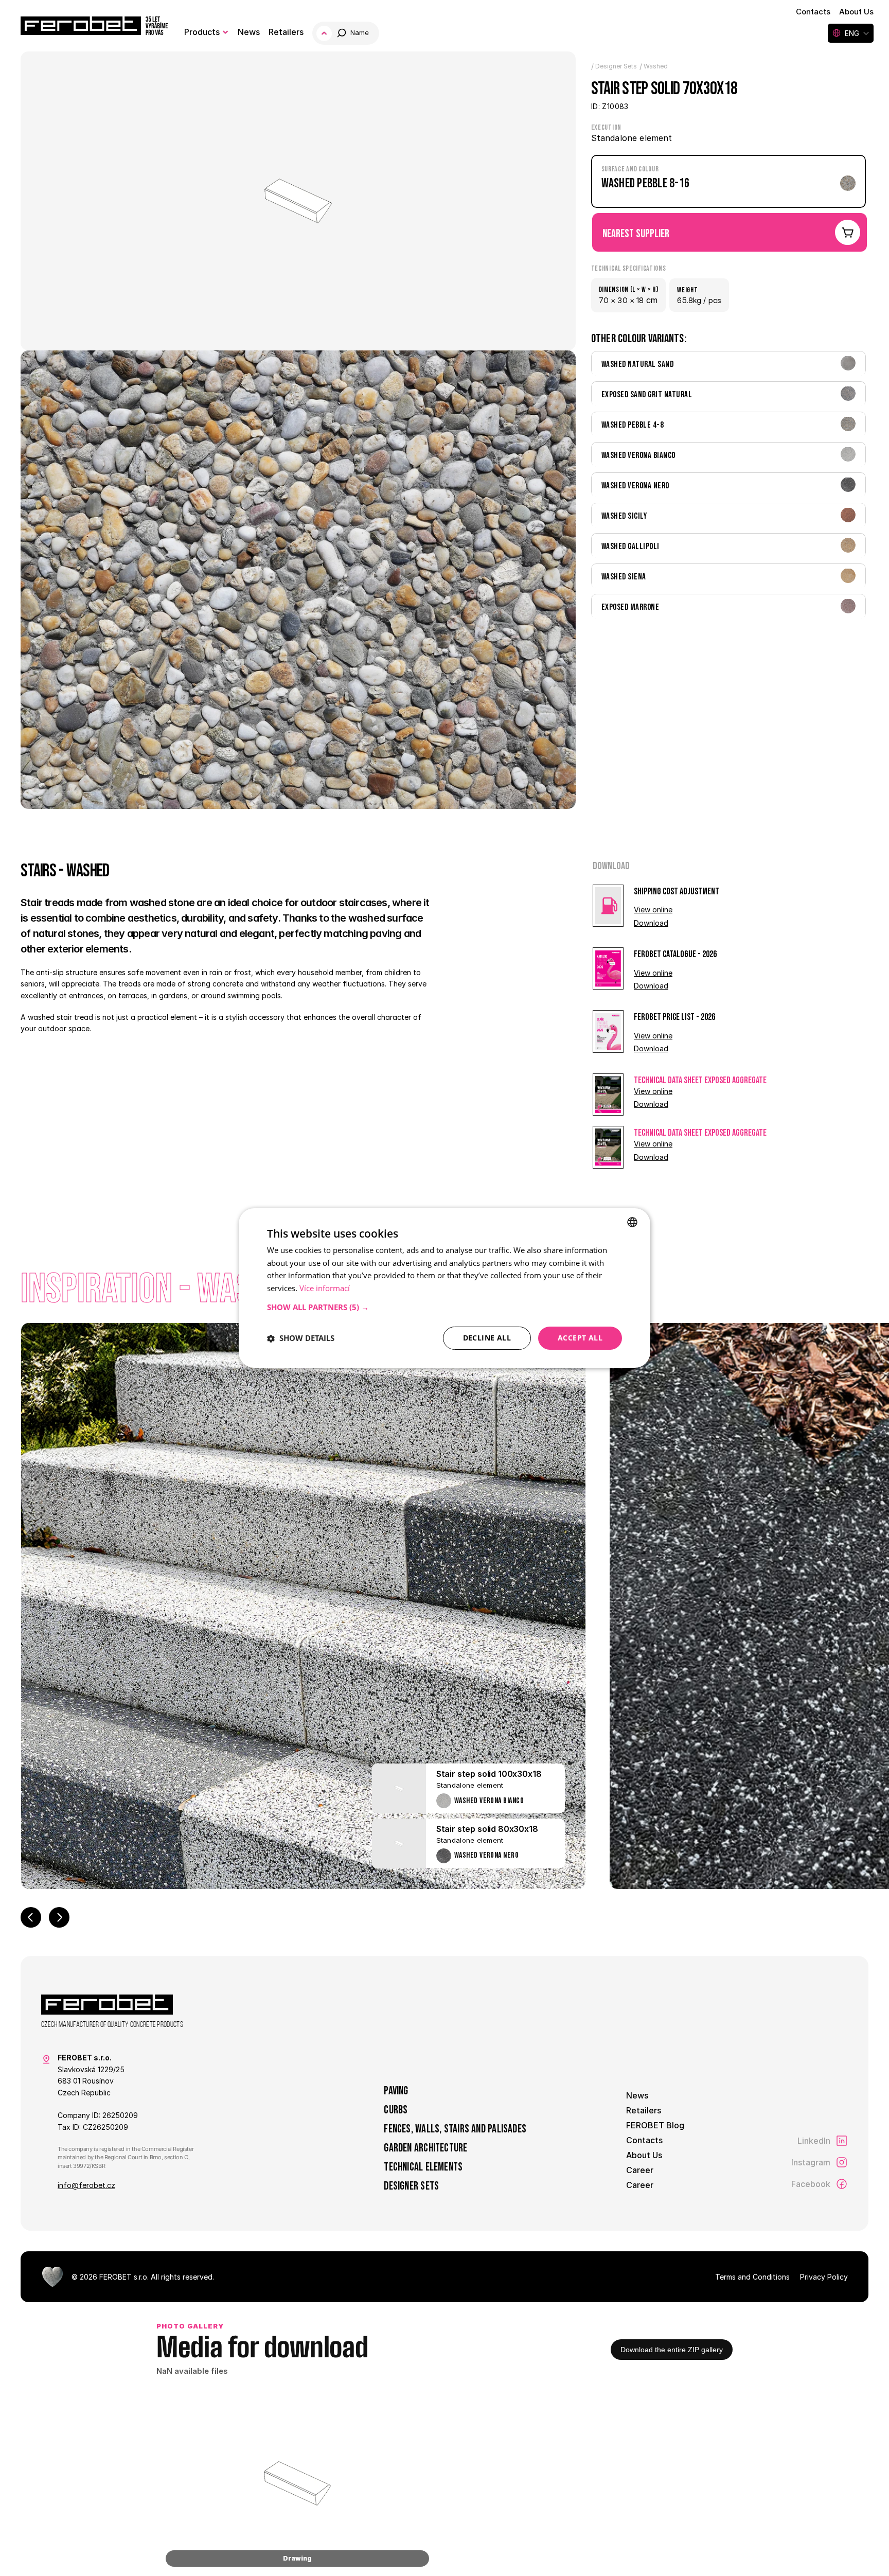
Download (651, 923)
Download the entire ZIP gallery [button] (672, 2350)
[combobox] (632, 1222)
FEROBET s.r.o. (124, 2277)
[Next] (59, 1917)
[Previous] (31, 1917)
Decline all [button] (487, 1338)
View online (653, 910)
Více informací (325, 1289)
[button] (444, 1307)
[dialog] (444, 1288)
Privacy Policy (824, 2277)
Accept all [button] (580, 1338)
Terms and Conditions (752, 2277)
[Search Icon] (347, 33)
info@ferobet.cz (86, 2185)
